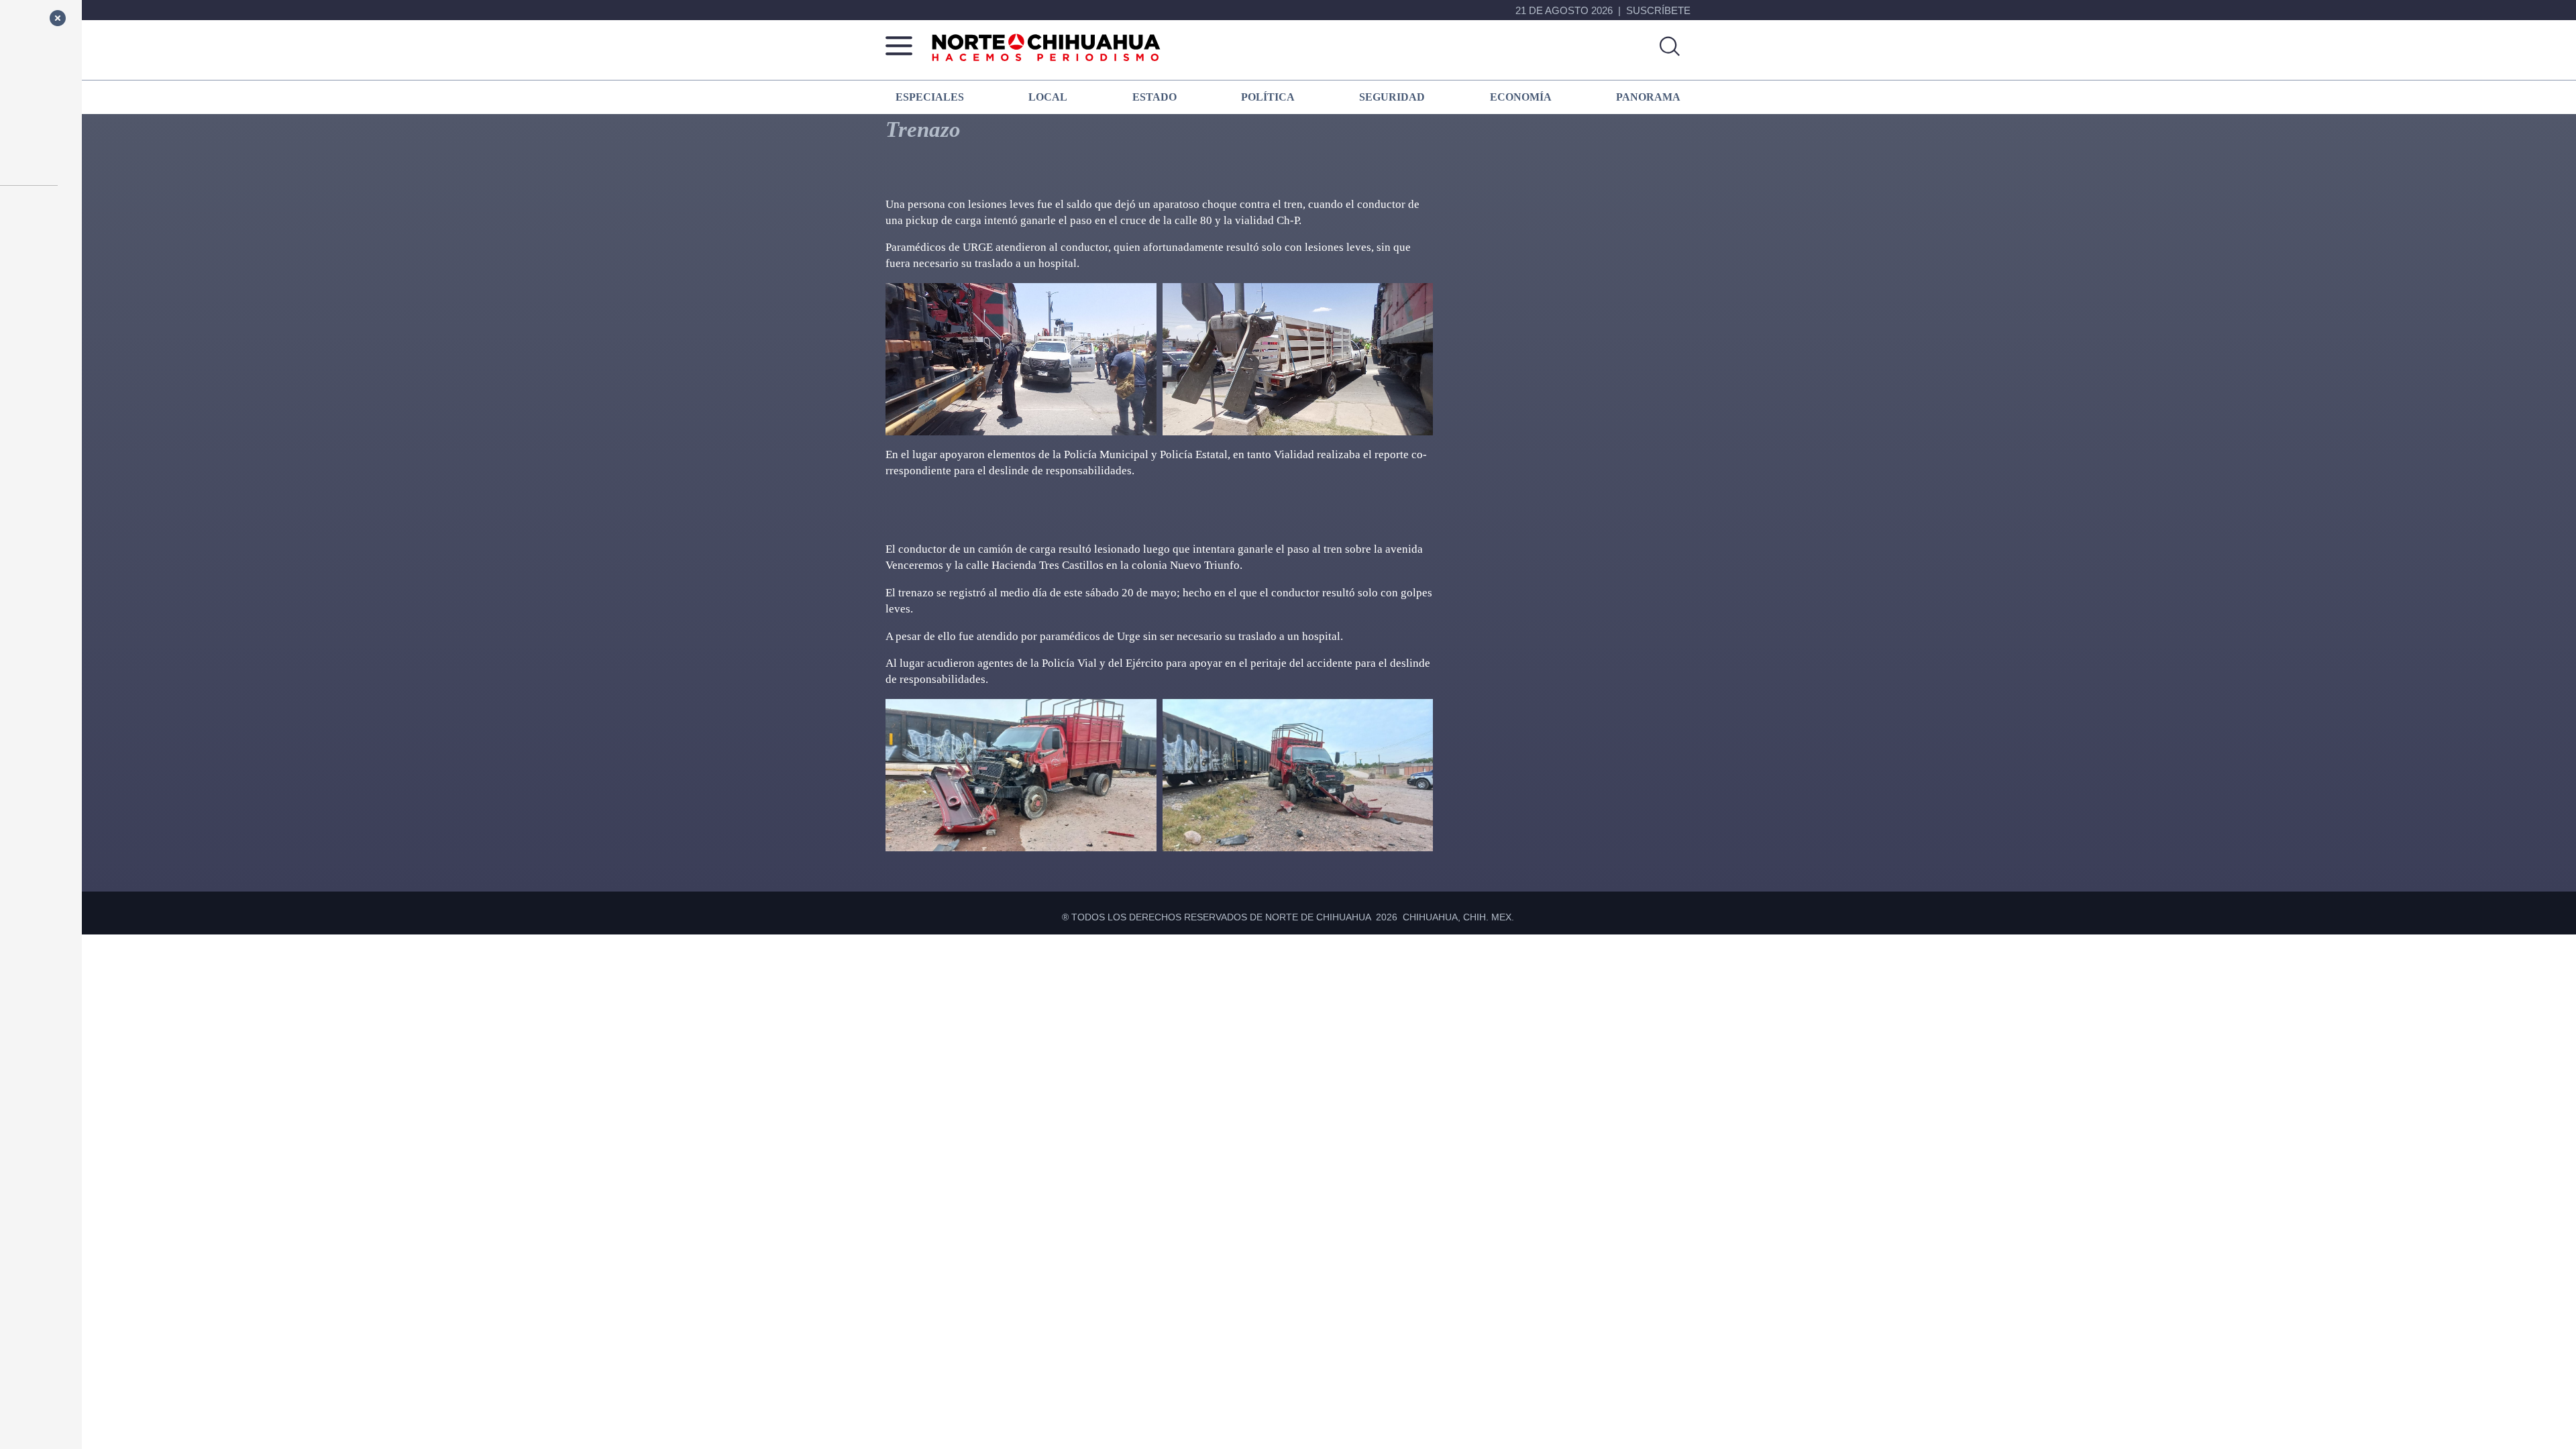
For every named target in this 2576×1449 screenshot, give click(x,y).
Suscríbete (1658, 10)
